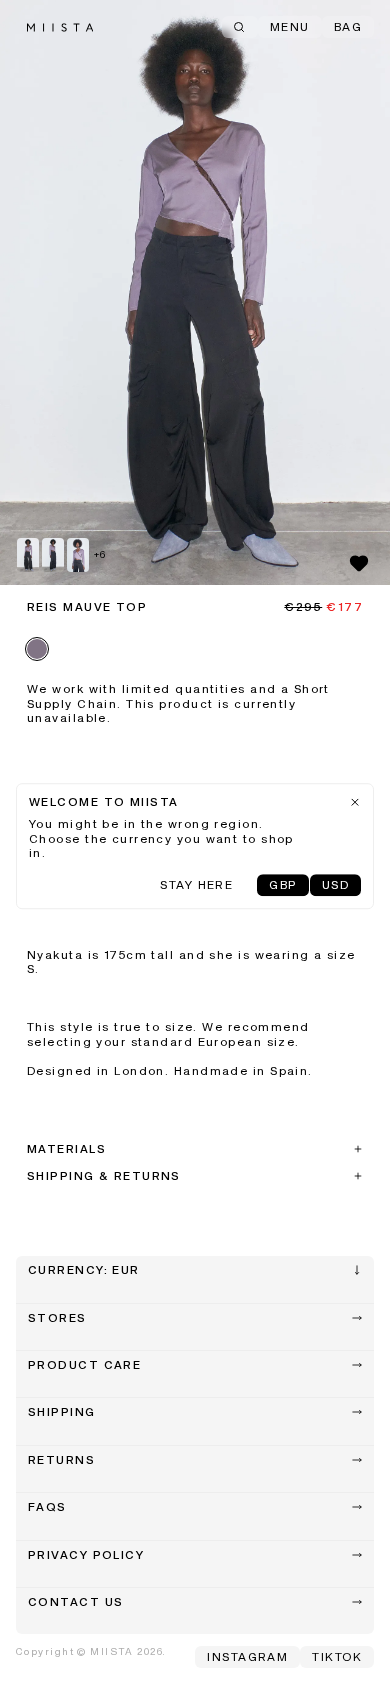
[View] (195, 292)
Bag (348, 28)
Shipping (62, 1413)
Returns (61, 1461)
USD (335, 886)
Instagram (247, 1658)
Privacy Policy (86, 1556)
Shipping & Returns (104, 1177)
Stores (57, 1319)
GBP (282, 886)
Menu (290, 28)
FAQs (47, 1508)
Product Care (84, 1366)
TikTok (337, 1658)
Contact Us (75, 1603)
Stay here (196, 886)
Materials (66, 1150)
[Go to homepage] (60, 27)
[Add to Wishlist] (359, 563)
